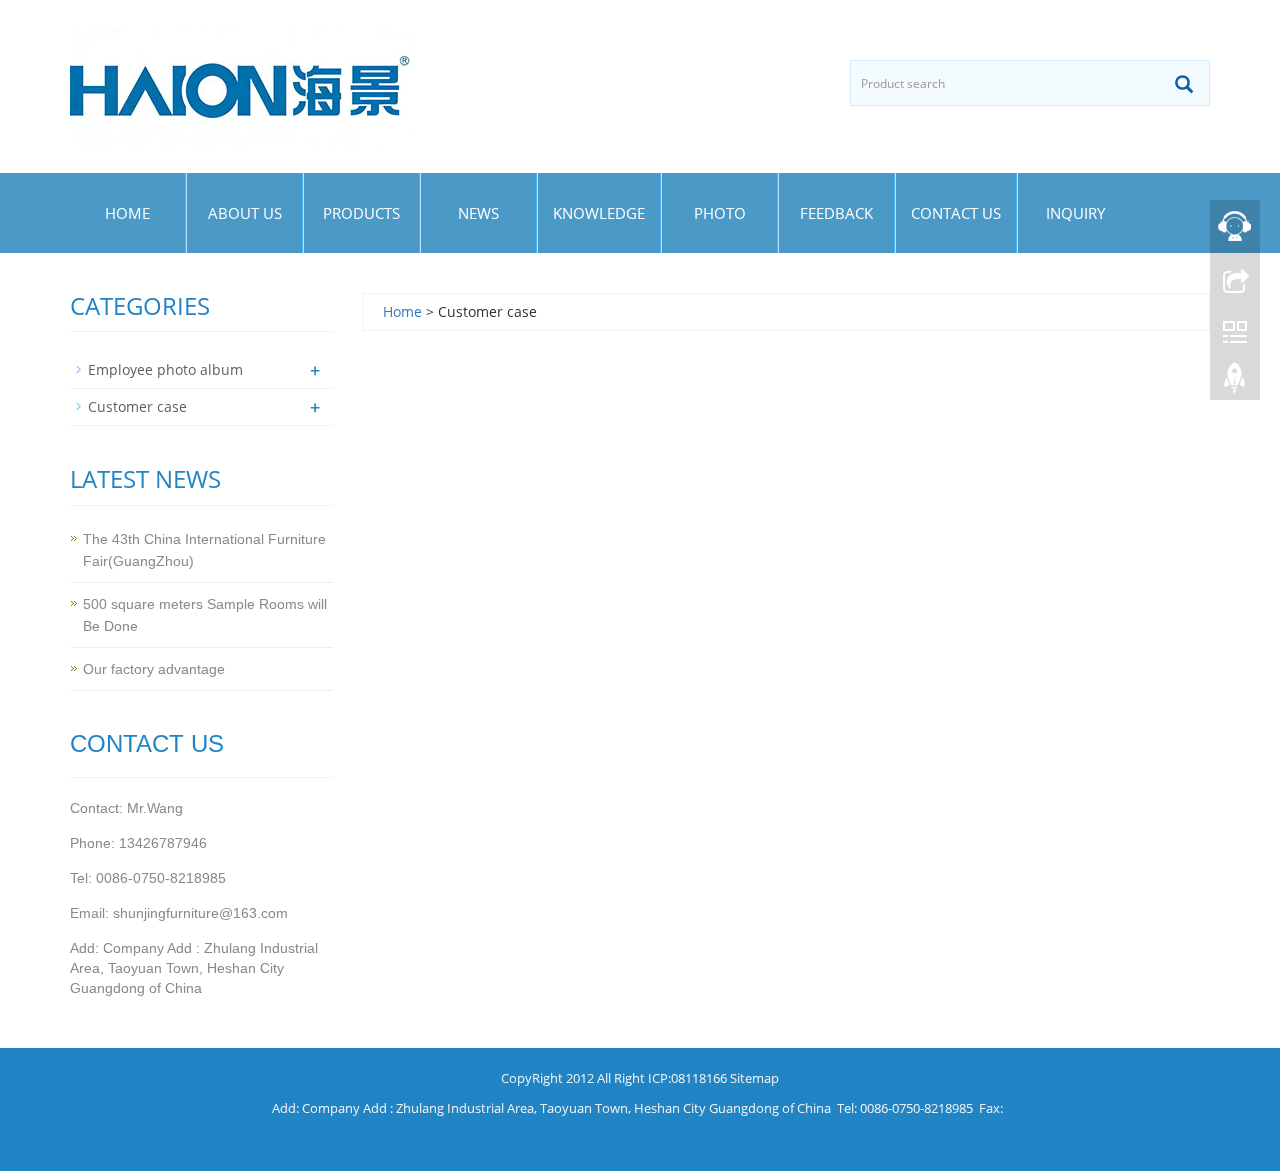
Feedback (836, 213)
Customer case (137, 406)
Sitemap (754, 1078)
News (478, 213)
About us (245, 213)
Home (127, 213)
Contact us (956, 213)
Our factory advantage (154, 669)
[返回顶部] (1235, 383)
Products (361, 213)
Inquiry (1075, 213)
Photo (720, 213)
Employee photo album (165, 369)
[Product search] (1184, 84)
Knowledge (599, 213)
